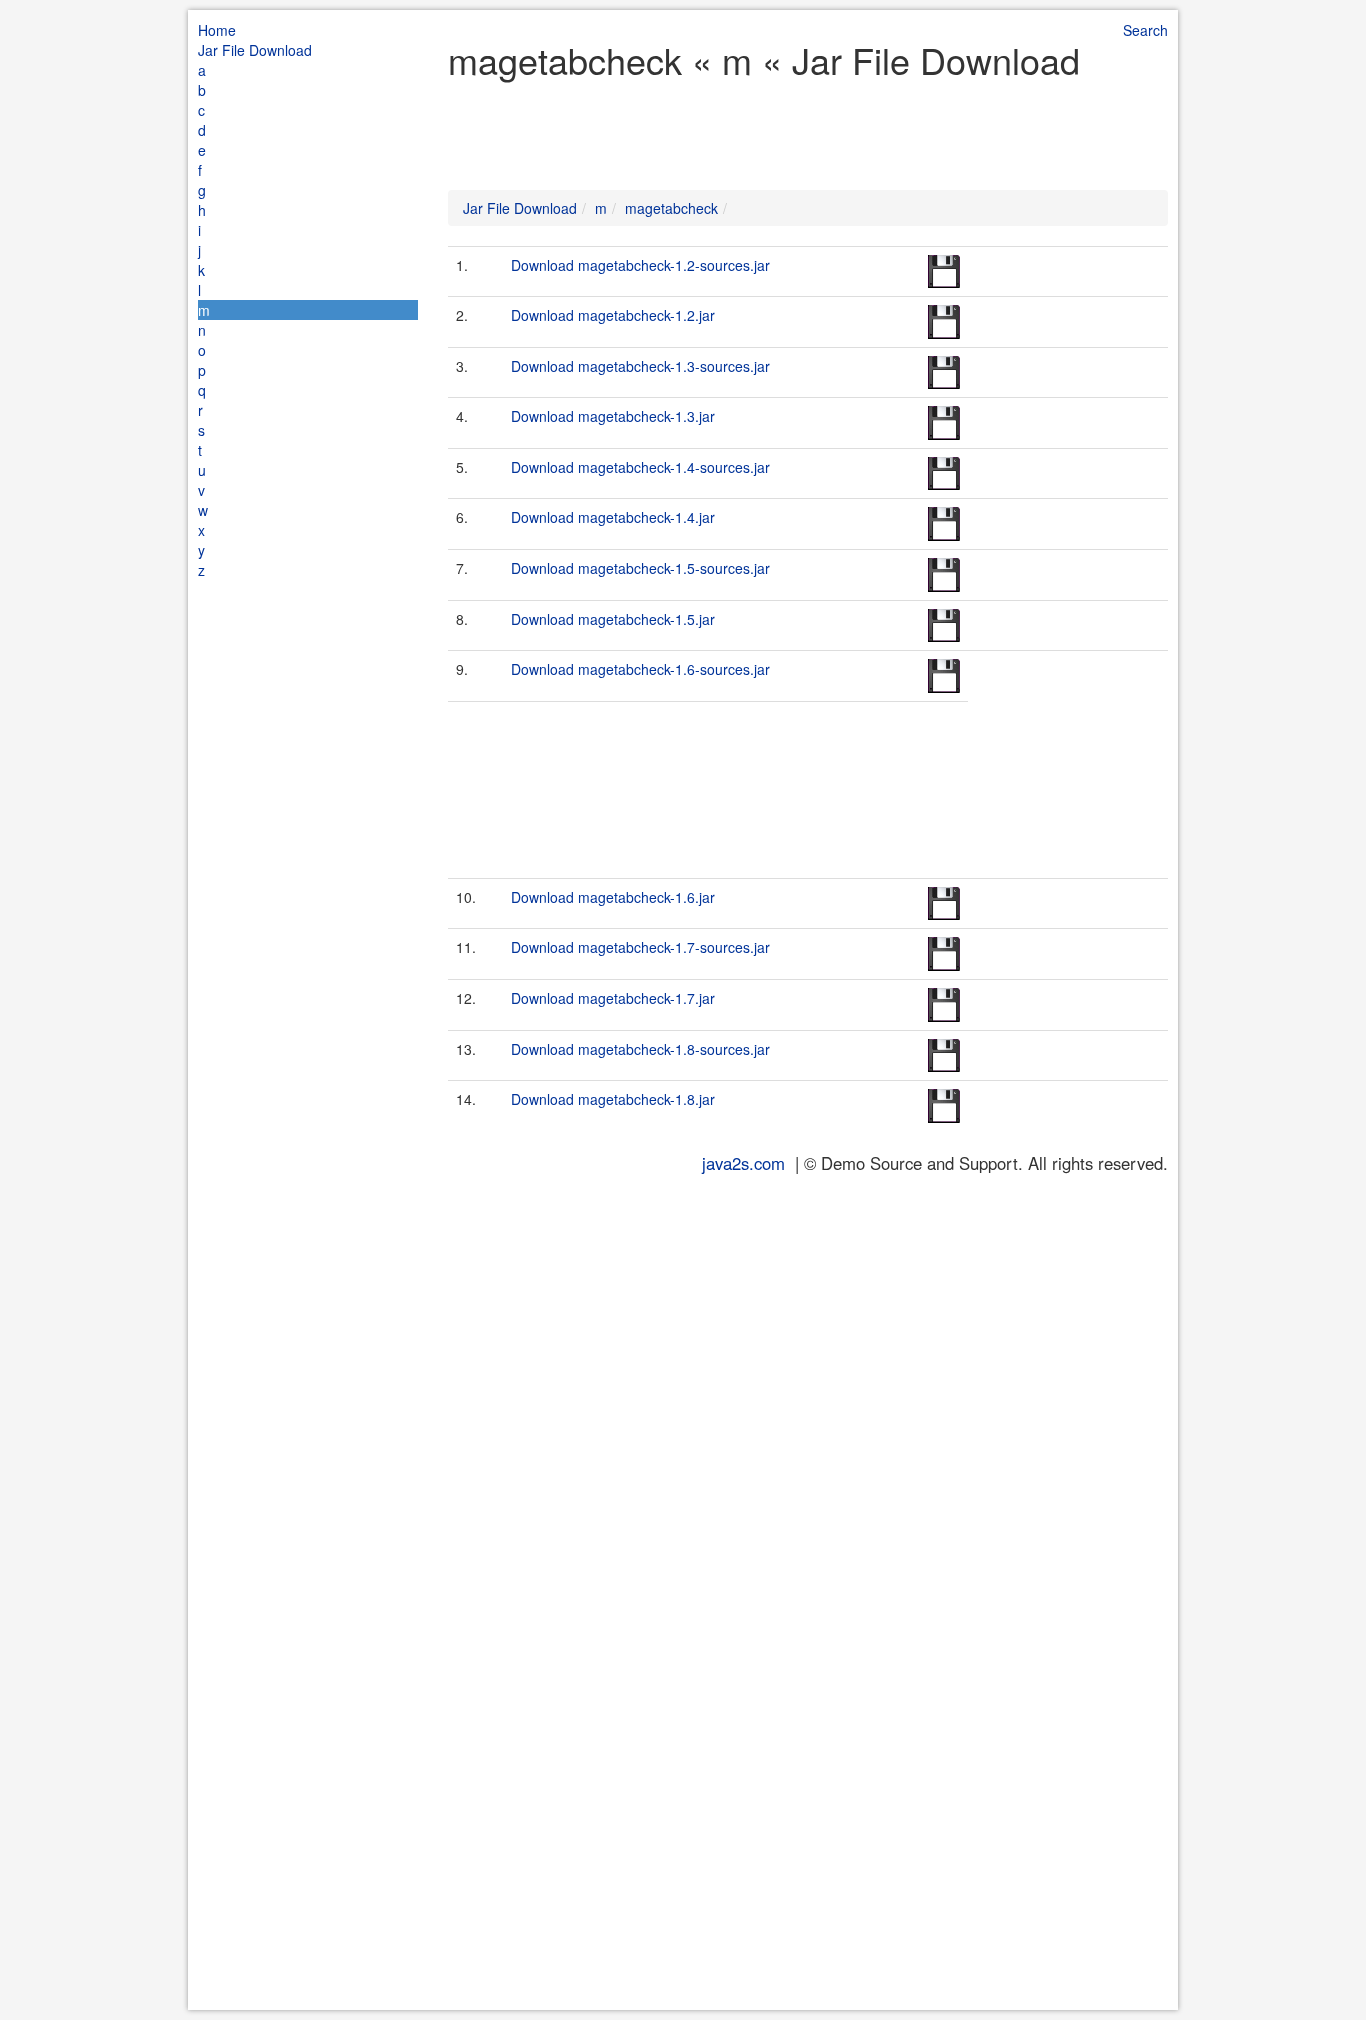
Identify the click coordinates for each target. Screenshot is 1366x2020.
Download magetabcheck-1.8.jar (613, 1099)
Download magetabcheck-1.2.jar (613, 315)
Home (217, 30)
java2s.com (743, 1163)
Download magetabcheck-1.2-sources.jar (640, 265)
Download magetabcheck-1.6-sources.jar (640, 669)
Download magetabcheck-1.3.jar (613, 416)
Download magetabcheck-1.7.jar (613, 998)
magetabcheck (671, 208)
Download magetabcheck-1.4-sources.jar (640, 467)
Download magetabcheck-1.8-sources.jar (640, 1049)
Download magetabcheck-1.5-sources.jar (640, 568)
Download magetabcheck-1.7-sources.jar (640, 947)
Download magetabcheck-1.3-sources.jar (640, 366)
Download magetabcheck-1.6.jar (613, 897)
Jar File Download (255, 50)
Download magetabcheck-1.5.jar (613, 619)
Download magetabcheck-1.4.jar (613, 517)
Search (1145, 30)
